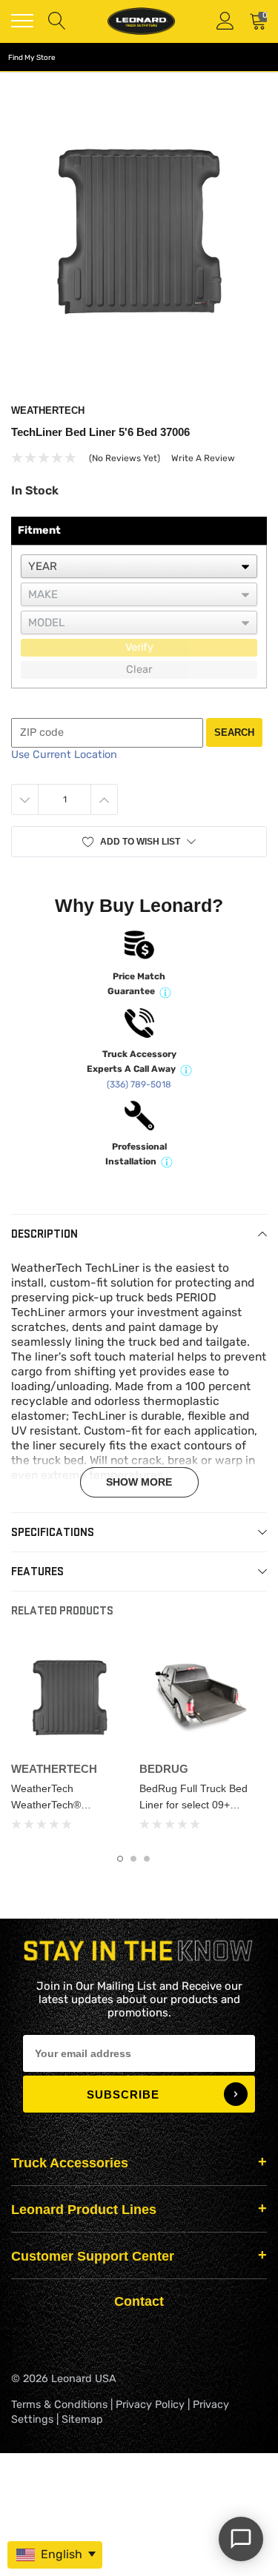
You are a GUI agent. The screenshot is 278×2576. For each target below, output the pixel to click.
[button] (139, 842)
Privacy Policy (150, 2405)
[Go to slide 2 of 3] (133, 1859)
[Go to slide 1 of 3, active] (120, 1859)
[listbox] (139, 566)
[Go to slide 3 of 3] (147, 1859)
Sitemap (82, 2419)
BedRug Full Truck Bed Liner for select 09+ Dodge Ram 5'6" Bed (193, 1805)
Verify (139, 647)
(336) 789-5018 (139, 1084)
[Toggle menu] (22, 21)
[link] (69, 1697)
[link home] (141, 21)
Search (234, 732)
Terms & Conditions (59, 2405)
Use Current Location (64, 755)
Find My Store (32, 58)
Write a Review (203, 458)
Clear (139, 670)
